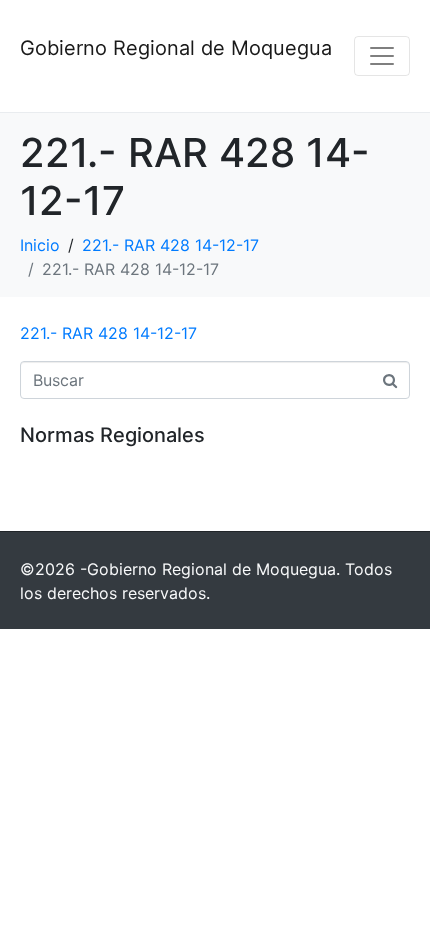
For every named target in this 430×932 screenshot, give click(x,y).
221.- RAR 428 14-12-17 (108, 333)
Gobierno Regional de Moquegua (176, 48)
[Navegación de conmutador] (382, 56)
